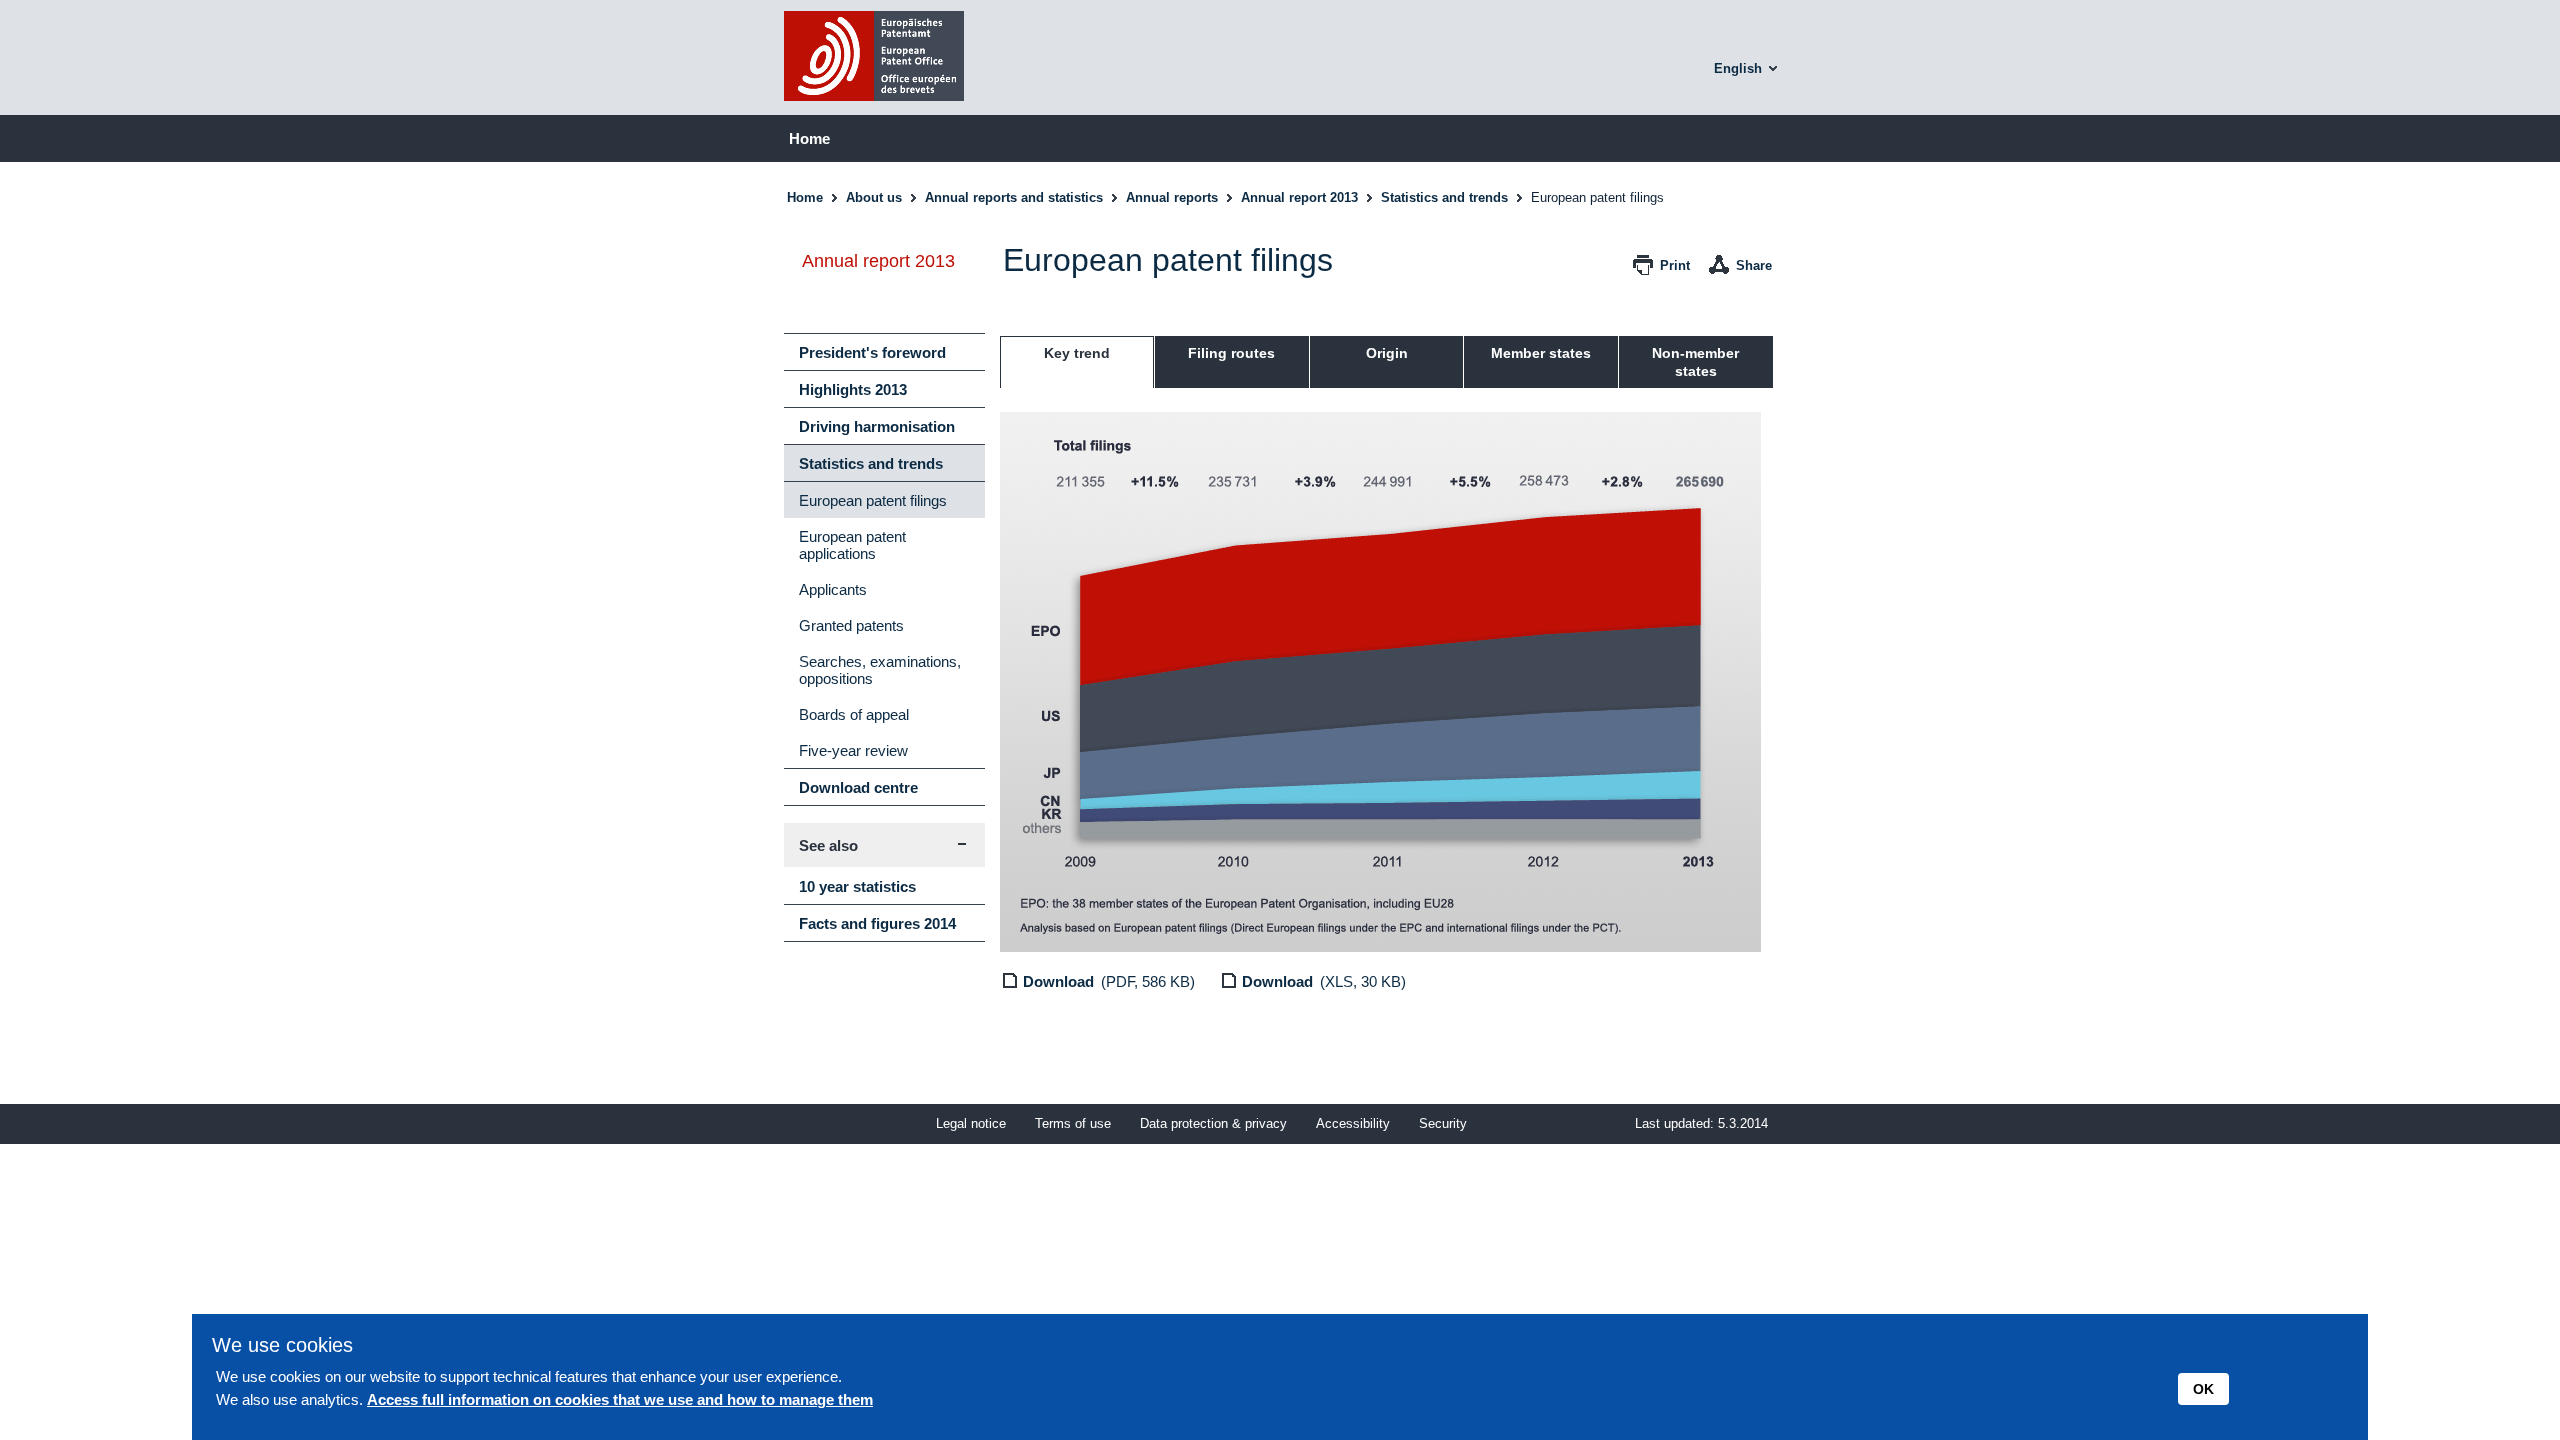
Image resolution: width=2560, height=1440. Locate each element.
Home (809, 138)
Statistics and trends (1444, 197)
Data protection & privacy (1213, 1123)
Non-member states (1695, 362)
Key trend (1077, 353)
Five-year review (853, 750)
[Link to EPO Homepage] (874, 106)
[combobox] (1748, 69)
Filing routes (1231, 353)
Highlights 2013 (853, 389)
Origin (1387, 353)
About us (874, 197)
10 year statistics (857, 886)
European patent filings (873, 500)
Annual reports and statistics (1014, 197)
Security (1443, 1123)
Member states (1541, 353)
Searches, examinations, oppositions (880, 670)
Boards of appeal (854, 714)
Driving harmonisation (877, 426)
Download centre (858, 787)
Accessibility (1353, 1123)
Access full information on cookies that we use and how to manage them (620, 1399)
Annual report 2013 (1299, 197)
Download (1058, 981)
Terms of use (1073, 1123)
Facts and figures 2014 (877, 923)
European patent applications (852, 545)
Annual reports (1172, 197)
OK (2203, 1389)
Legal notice (971, 1123)
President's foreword (872, 352)
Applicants (833, 589)
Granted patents (851, 625)
